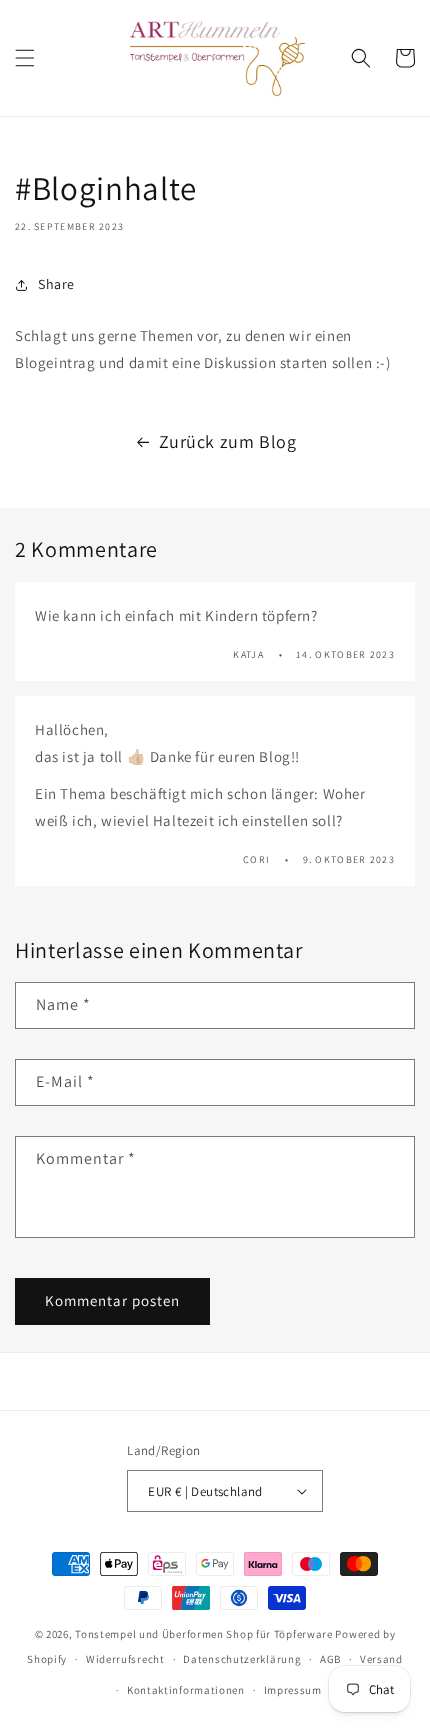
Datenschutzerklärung (242, 1659)
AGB (330, 1659)
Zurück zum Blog (228, 441)
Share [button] (56, 284)
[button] (25, 58)
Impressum (293, 1690)
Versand (381, 1659)
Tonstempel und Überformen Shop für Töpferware (204, 1634)
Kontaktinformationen (186, 1690)
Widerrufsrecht (125, 1659)
